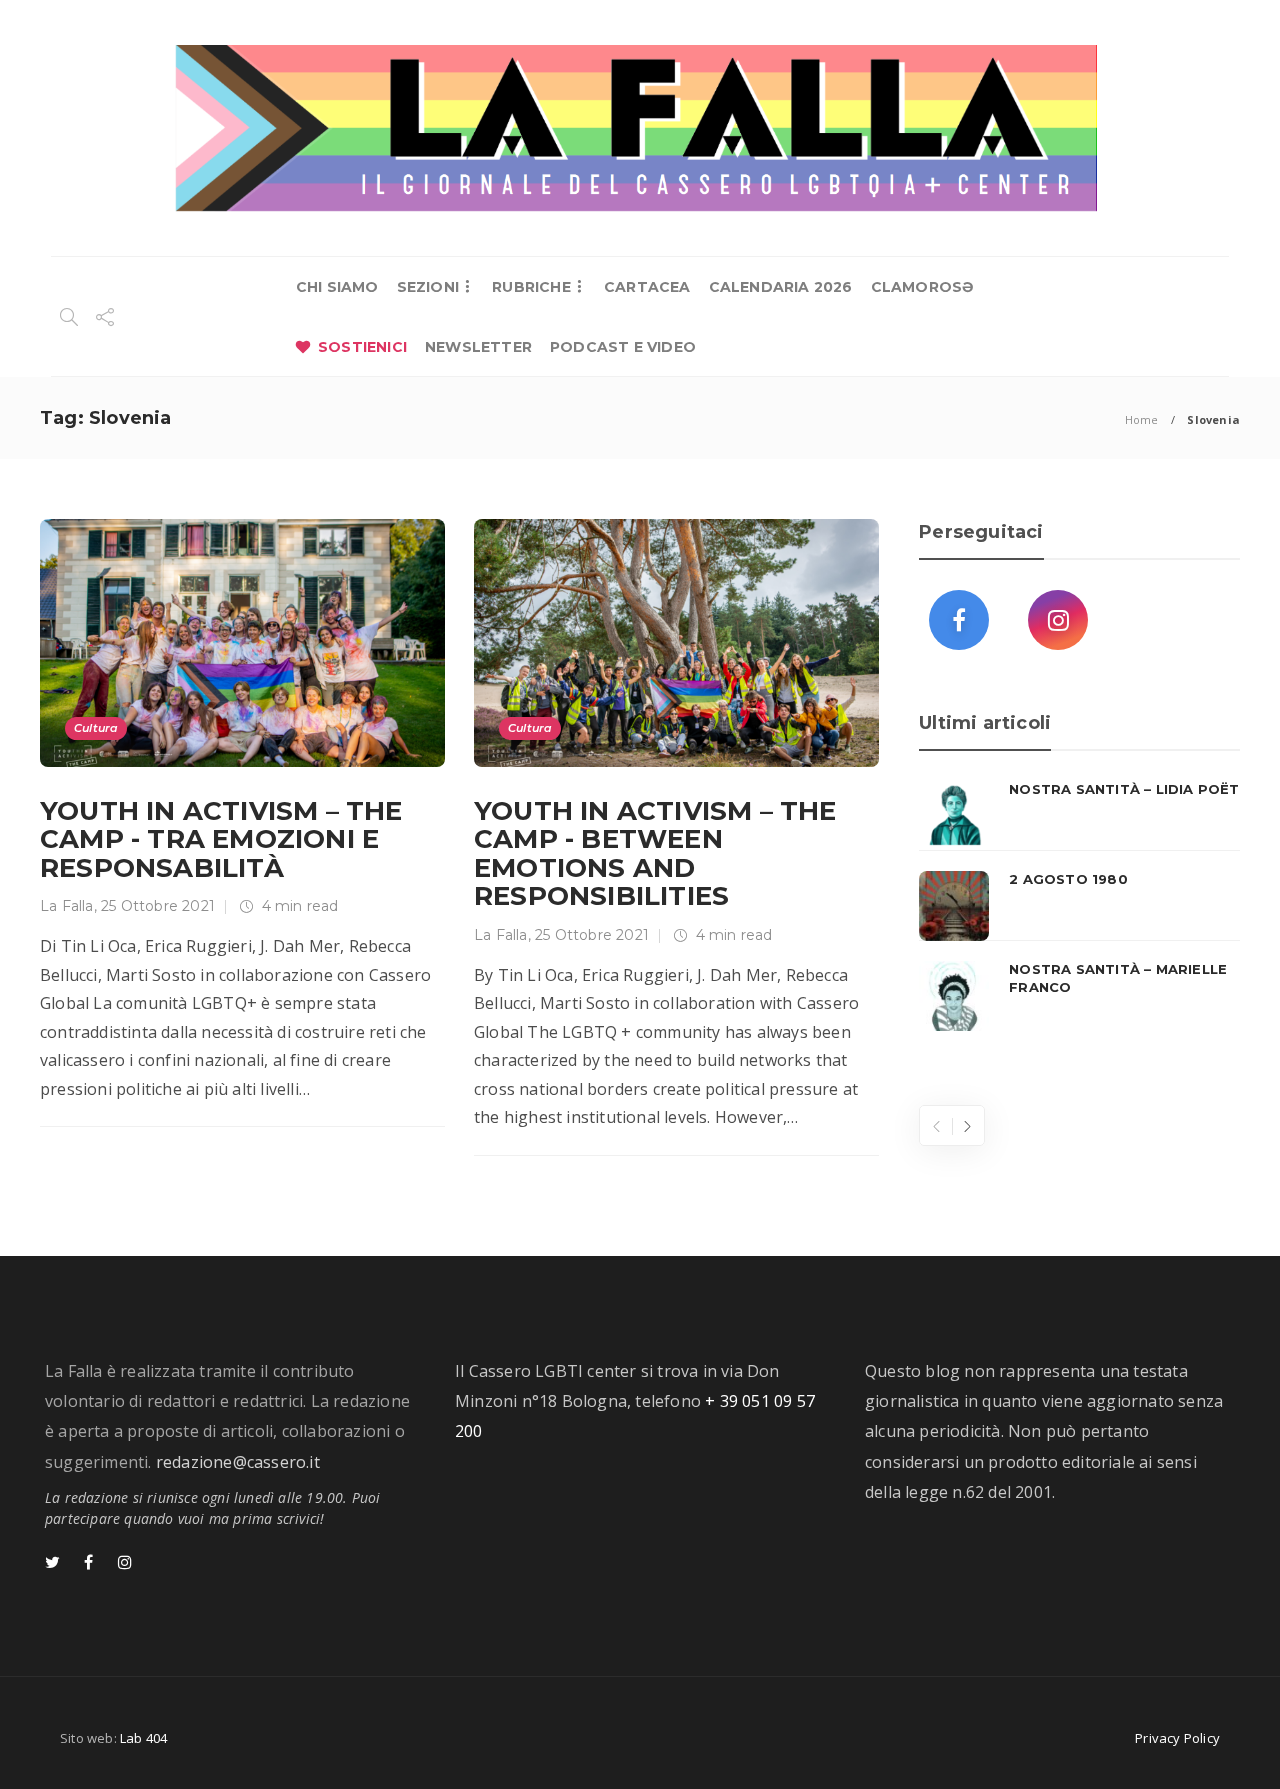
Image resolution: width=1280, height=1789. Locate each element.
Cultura (96, 728)
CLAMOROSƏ (922, 287)
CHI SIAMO (337, 287)
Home (1142, 419)
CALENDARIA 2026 (781, 287)
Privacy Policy (1177, 1738)
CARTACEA (647, 287)
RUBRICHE (531, 287)
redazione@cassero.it (238, 1462)
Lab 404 (143, 1738)
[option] (1079, 906)
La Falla (67, 906)
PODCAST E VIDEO (623, 347)
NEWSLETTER (478, 347)
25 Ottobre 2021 (158, 906)
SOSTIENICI (362, 347)
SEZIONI (428, 287)
